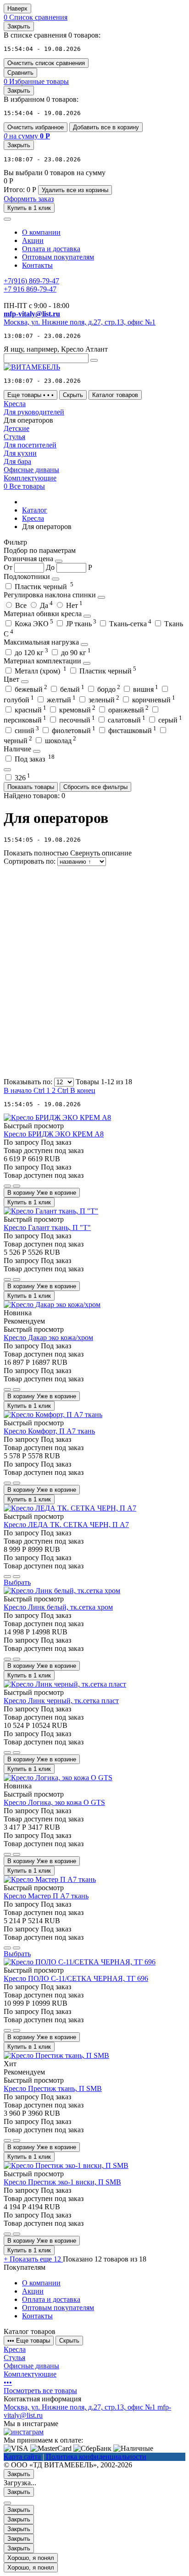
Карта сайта (22, 2457)
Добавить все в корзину (106, 127)
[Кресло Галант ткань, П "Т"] (51, 1211)
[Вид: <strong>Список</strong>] (72, 1003)
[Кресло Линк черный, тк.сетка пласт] (65, 1684)
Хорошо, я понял (31, 2558)
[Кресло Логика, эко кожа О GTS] (58, 1778)
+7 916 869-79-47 (30, 289)
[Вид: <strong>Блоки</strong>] (72, 932)
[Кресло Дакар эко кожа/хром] (52, 1305)
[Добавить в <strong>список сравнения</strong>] (17, 1186)
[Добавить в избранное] (7, 1186)
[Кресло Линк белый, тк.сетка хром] (62, 1591)
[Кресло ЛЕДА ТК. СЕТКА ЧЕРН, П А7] (70, 1508)
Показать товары (31, 787)
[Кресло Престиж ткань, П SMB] (56, 2055)
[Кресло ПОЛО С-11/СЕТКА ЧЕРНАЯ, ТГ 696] (80, 1962)
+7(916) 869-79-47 (31, 281)
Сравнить (20, 73)
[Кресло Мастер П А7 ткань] (50, 1879)
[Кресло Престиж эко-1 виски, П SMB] (66, 2165)
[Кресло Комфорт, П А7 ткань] (53, 1415)
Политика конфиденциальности (96, 2457)
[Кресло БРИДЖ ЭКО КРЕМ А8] (57, 1117)
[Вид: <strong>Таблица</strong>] (72, 1073)
